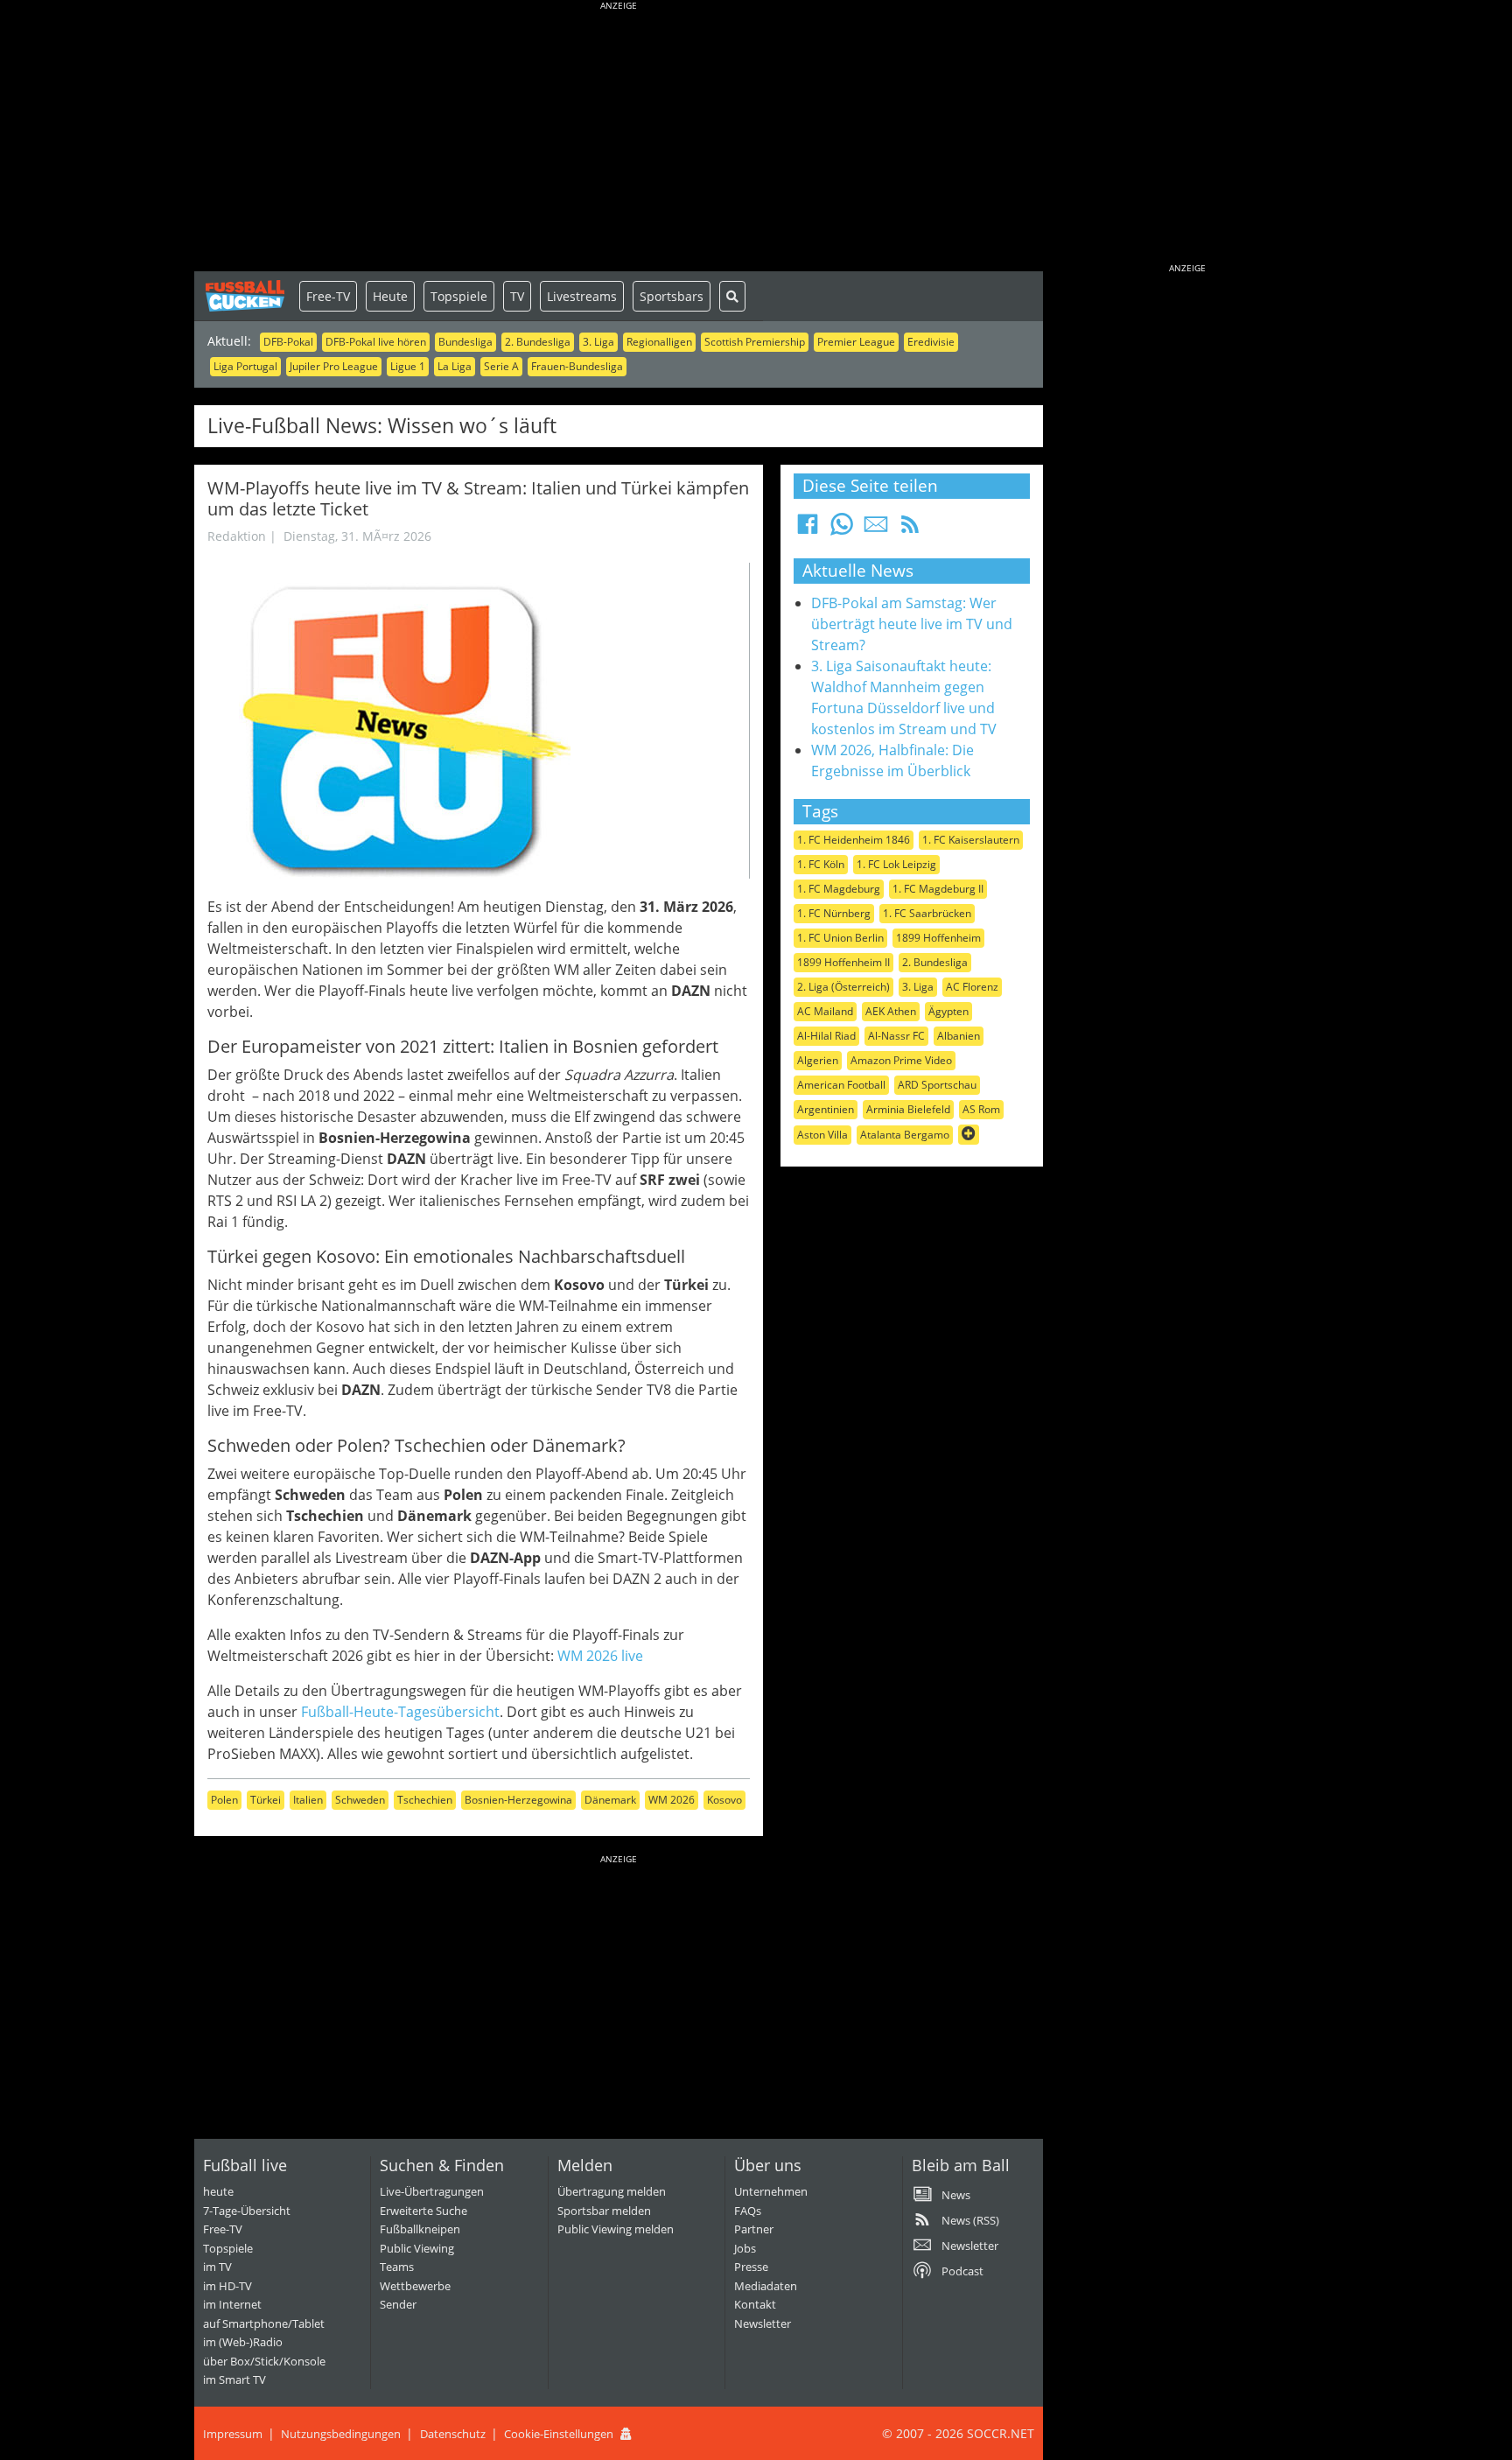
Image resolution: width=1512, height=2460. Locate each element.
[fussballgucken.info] (247, 296)
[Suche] (732, 296)
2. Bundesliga (538, 342)
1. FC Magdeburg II (938, 889)
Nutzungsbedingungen (341, 2434)
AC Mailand (825, 1011)
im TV (217, 2267)
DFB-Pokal (288, 342)
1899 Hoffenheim (938, 938)
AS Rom (981, 1109)
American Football (841, 1085)
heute (218, 2191)
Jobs (745, 2248)
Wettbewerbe (415, 2286)
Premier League (856, 342)
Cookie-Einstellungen (559, 2434)
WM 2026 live (600, 1656)
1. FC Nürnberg (834, 913)
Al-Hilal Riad (826, 1036)
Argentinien (826, 1109)
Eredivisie (931, 342)
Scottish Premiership (755, 342)
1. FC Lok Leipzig (896, 864)
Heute (390, 296)
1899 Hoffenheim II (843, 962)
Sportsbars (672, 296)
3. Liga (598, 342)
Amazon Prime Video (901, 1060)
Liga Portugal (245, 366)
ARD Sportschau (937, 1085)
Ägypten (948, 1011)
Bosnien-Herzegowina (518, 1800)
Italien (308, 1800)
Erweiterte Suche (423, 2211)
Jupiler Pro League (334, 366)
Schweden (360, 1800)
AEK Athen (891, 1011)
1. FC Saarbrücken (927, 913)
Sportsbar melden (604, 2211)
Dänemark (610, 1800)
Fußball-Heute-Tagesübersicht (400, 1712)
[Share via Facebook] (808, 529)
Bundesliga (465, 342)
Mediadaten (766, 2286)
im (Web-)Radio (243, 2342)
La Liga (455, 366)
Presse (751, 2267)
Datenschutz (453, 2434)
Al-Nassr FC (896, 1036)
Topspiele (459, 296)
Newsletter (763, 2323)
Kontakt (755, 2304)
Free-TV (328, 296)
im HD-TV (227, 2286)
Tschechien (425, 1800)
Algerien (818, 1060)
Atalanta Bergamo (905, 1135)
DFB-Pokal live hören (376, 342)
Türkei (266, 1800)
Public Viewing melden (616, 2229)
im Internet (232, 2304)
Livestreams (582, 296)
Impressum (233, 2434)
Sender (398, 2304)
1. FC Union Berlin (840, 938)
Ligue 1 (408, 366)
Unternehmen (771, 2191)
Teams (397, 2267)
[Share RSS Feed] (910, 529)
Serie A (501, 366)
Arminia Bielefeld (908, 1109)
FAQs (748, 2211)
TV (517, 296)
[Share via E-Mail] (876, 529)
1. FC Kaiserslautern (971, 840)
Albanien (959, 1036)
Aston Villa (822, 1135)
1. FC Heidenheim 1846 (854, 840)
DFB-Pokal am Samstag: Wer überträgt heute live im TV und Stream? (912, 624)
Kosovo (724, 1800)
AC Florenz (972, 987)
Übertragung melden (612, 2191)
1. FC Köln (821, 864)
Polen (224, 1800)
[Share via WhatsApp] (842, 529)
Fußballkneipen (420, 2229)
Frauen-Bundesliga (577, 366)
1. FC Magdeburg (839, 889)
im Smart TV (234, 2379)
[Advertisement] (619, 140)
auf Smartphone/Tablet (264, 2323)
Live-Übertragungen (432, 2191)
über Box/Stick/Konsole (264, 2361)
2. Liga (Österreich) (843, 987)
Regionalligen (659, 342)
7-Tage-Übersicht (247, 2211)
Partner (754, 2229)
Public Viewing (417, 2248)
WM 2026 (672, 1800)
